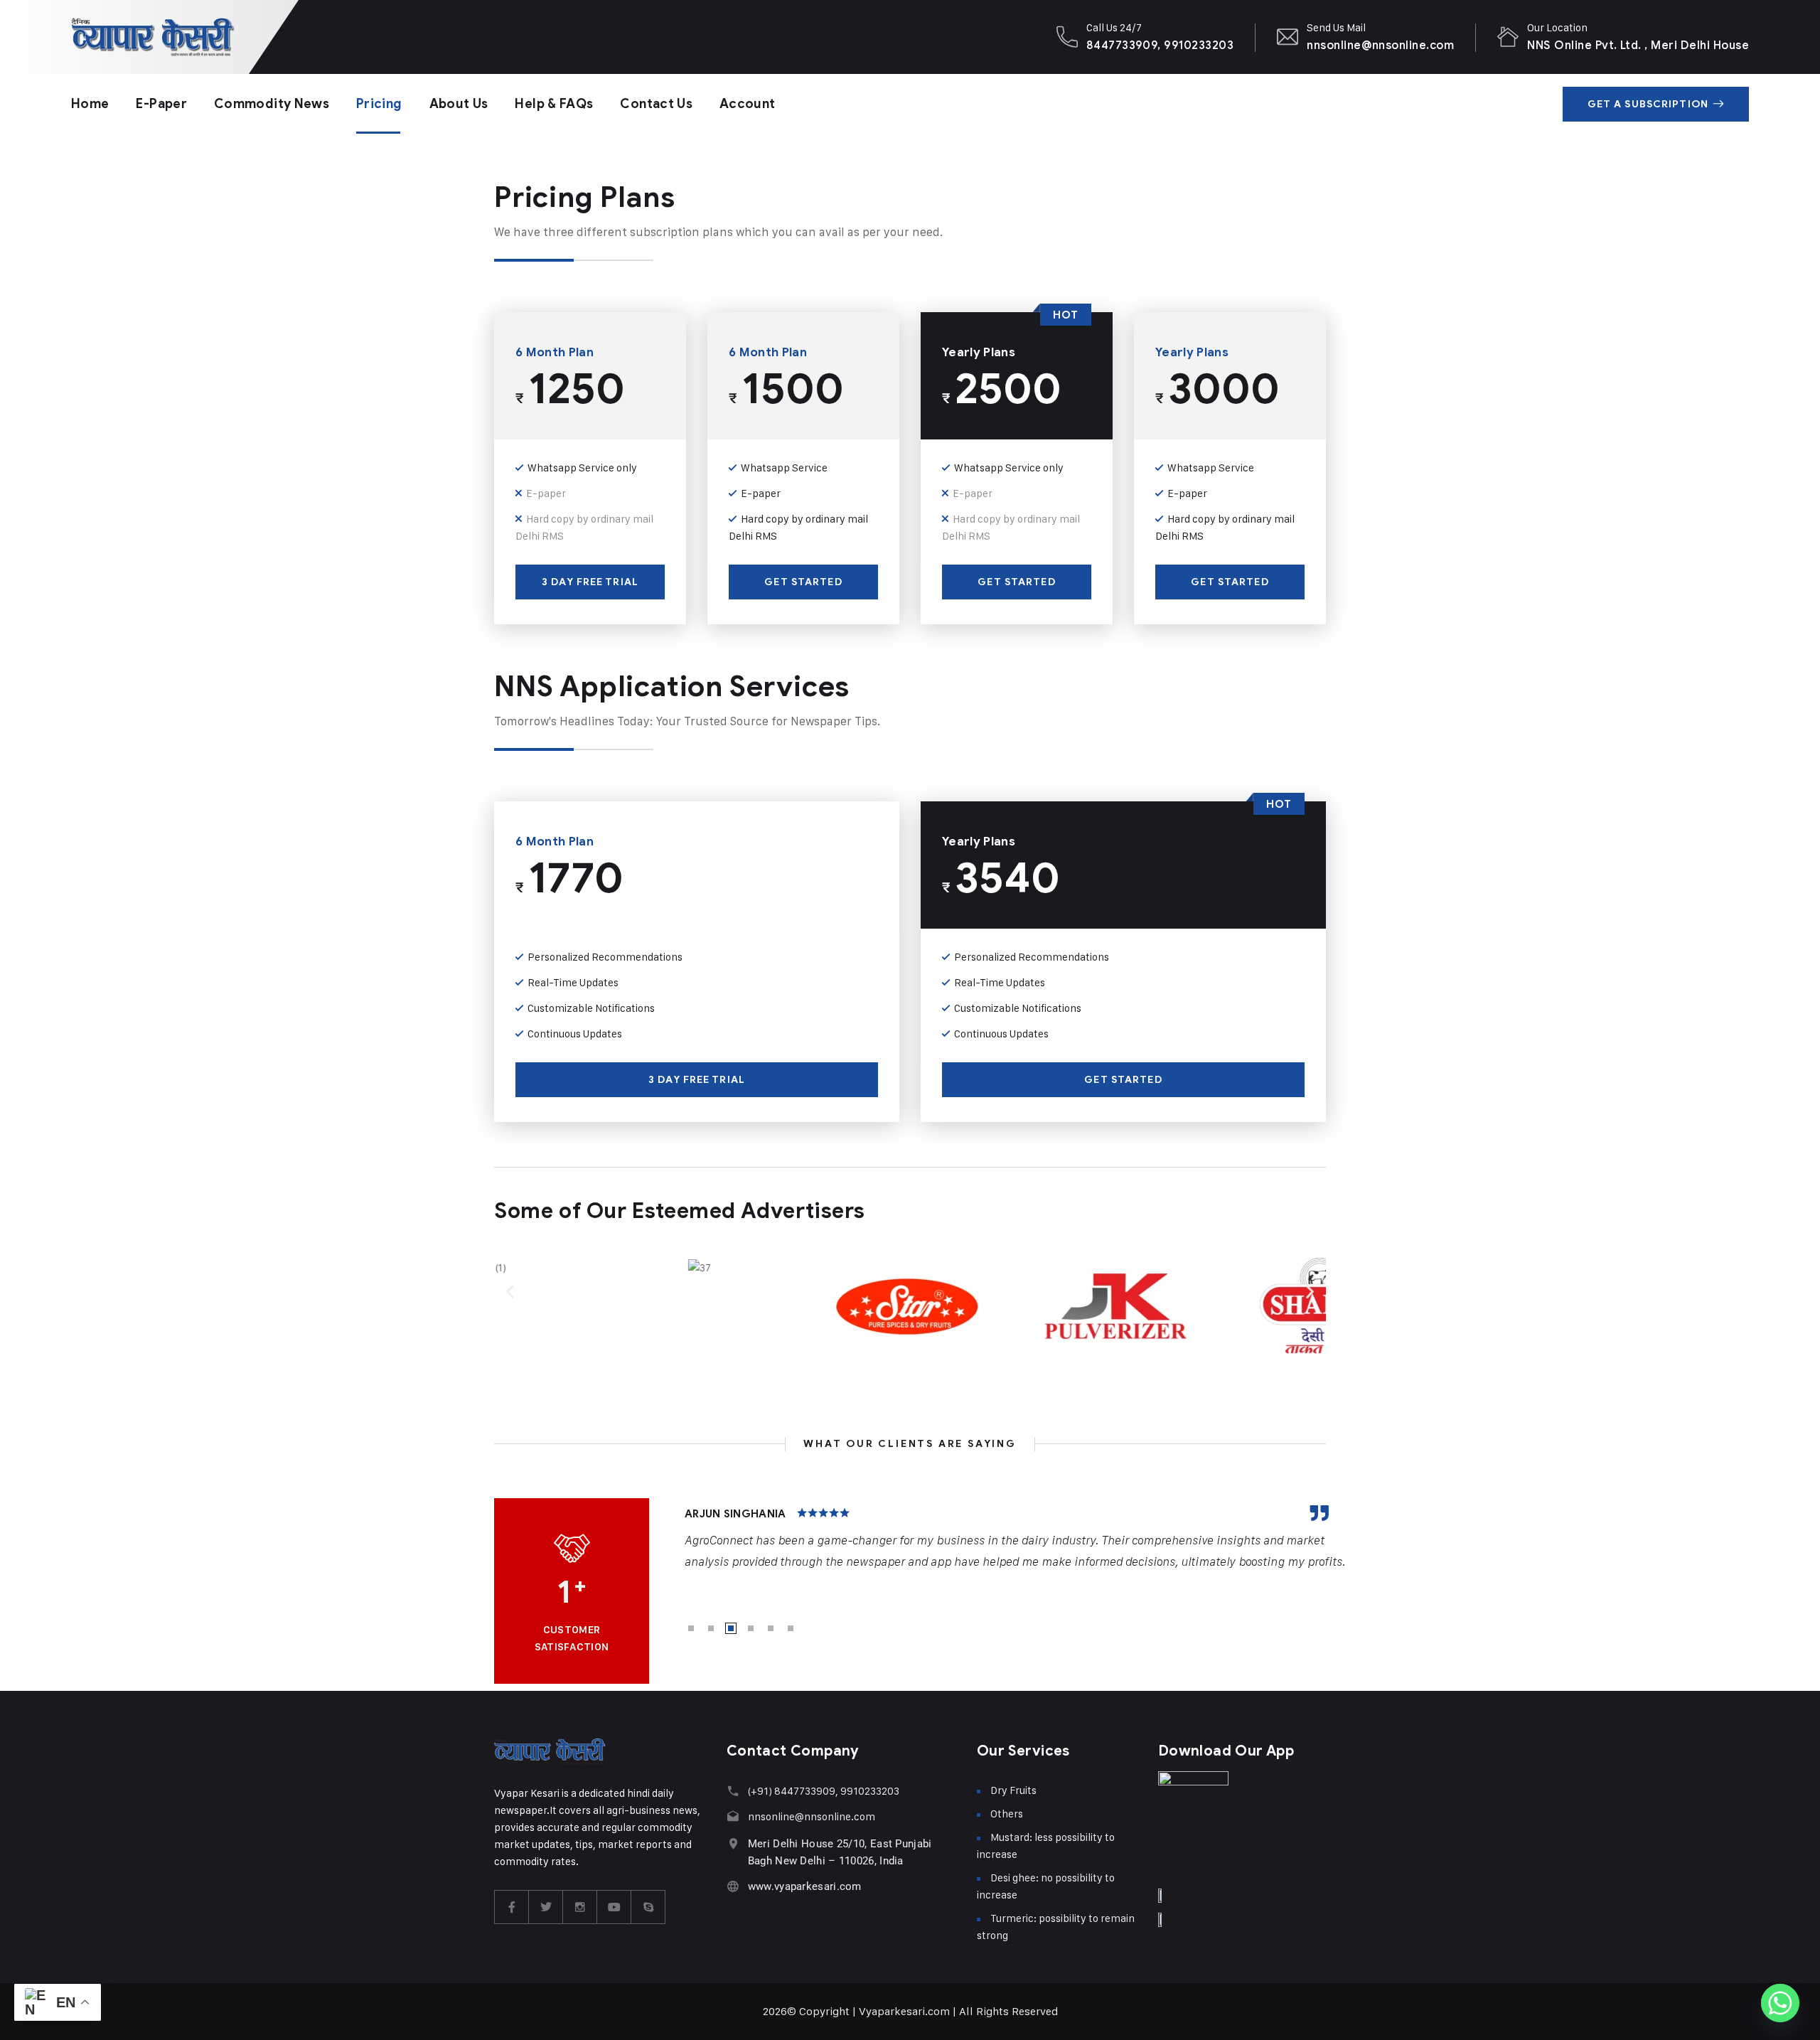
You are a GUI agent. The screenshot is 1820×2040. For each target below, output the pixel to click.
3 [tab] (731, 1628)
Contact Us (656, 104)
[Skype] (648, 1907)
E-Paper (161, 104)
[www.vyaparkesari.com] (733, 1886)
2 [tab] (711, 1628)
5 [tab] (771, 1628)
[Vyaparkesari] (153, 37)
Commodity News (272, 104)
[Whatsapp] (1780, 2003)
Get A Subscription (1648, 104)
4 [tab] (751, 1628)
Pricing (379, 104)
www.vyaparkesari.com (805, 1886)
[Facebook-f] (512, 1907)
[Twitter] (546, 1907)
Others (1007, 1814)
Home (90, 104)
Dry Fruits (1013, 1790)
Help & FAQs (554, 104)
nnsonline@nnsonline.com (1380, 45)
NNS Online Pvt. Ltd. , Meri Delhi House (1638, 45)
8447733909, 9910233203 (1160, 45)
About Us (459, 104)
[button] (510, 1291)
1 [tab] (691, 1628)
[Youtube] (614, 1907)
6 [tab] (791, 1628)
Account (748, 104)
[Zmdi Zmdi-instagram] (580, 1907)
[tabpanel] (1016, 1539)
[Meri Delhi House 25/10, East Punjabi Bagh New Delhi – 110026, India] (733, 1843)
